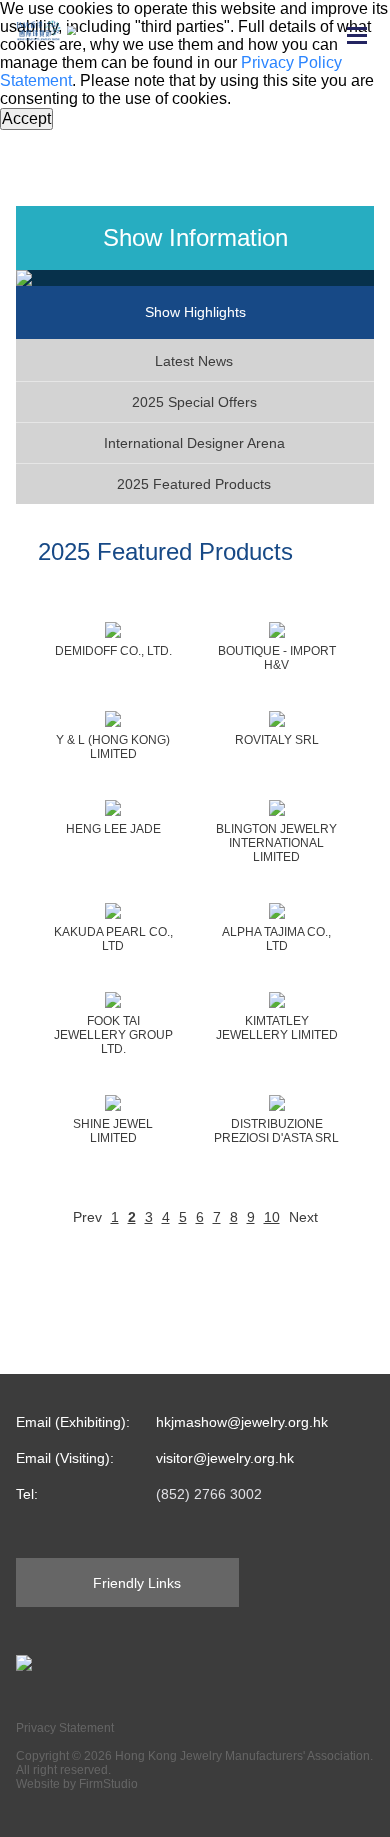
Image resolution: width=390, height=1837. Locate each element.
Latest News (194, 361)
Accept (26, 118)
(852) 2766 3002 (209, 1494)
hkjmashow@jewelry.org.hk (242, 1422)
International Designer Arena (194, 443)
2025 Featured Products (194, 484)
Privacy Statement (65, 1728)
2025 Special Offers (194, 402)
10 (272, 1217)
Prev (87, 1217)
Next (303, 1217)
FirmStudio (108, 1784)
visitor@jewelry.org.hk (225, 1458)
